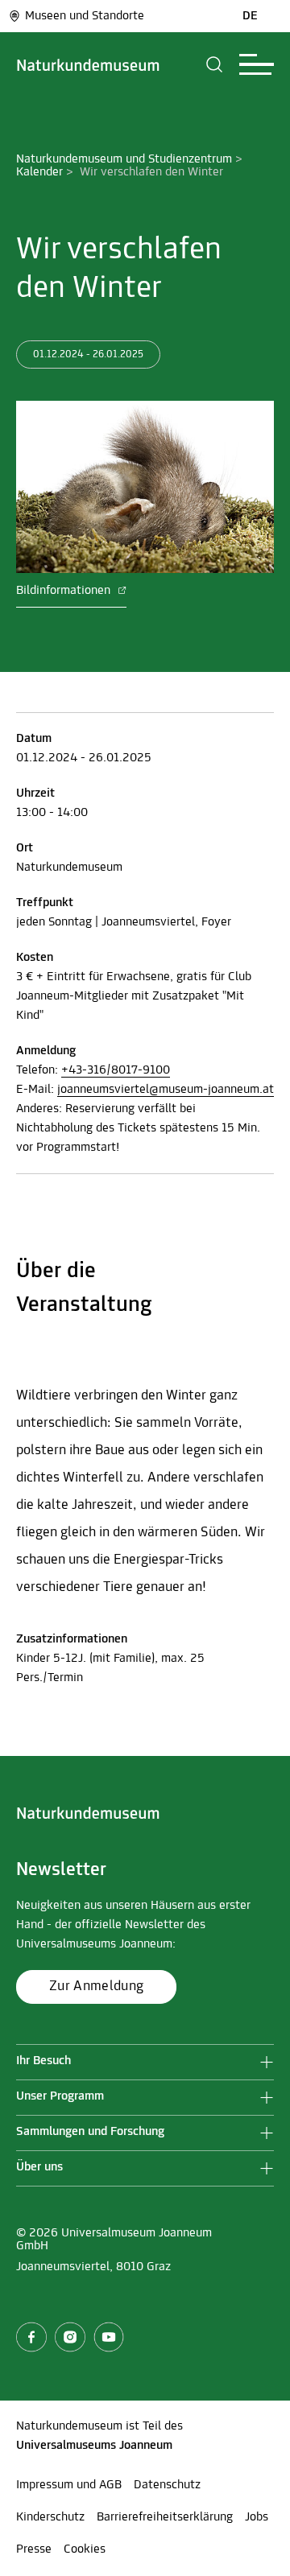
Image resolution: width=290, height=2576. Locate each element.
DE (250, 16)
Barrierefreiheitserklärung (165, 2517)
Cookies (85, 2549)
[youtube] (109, 2337)
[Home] (88, 64)
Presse (34, 2549)
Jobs (257, 2517)
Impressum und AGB (69, 2485)
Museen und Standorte (85, 16)
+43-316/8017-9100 (116, 1070)
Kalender (39, 172)
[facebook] (31, 2337)
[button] (215, 64)
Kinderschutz (50, 2517)
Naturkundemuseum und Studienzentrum (124, 159)
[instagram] (70, 2337)
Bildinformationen (65, 591)
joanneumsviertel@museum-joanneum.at (166, 1090)
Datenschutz (167, 2485)
